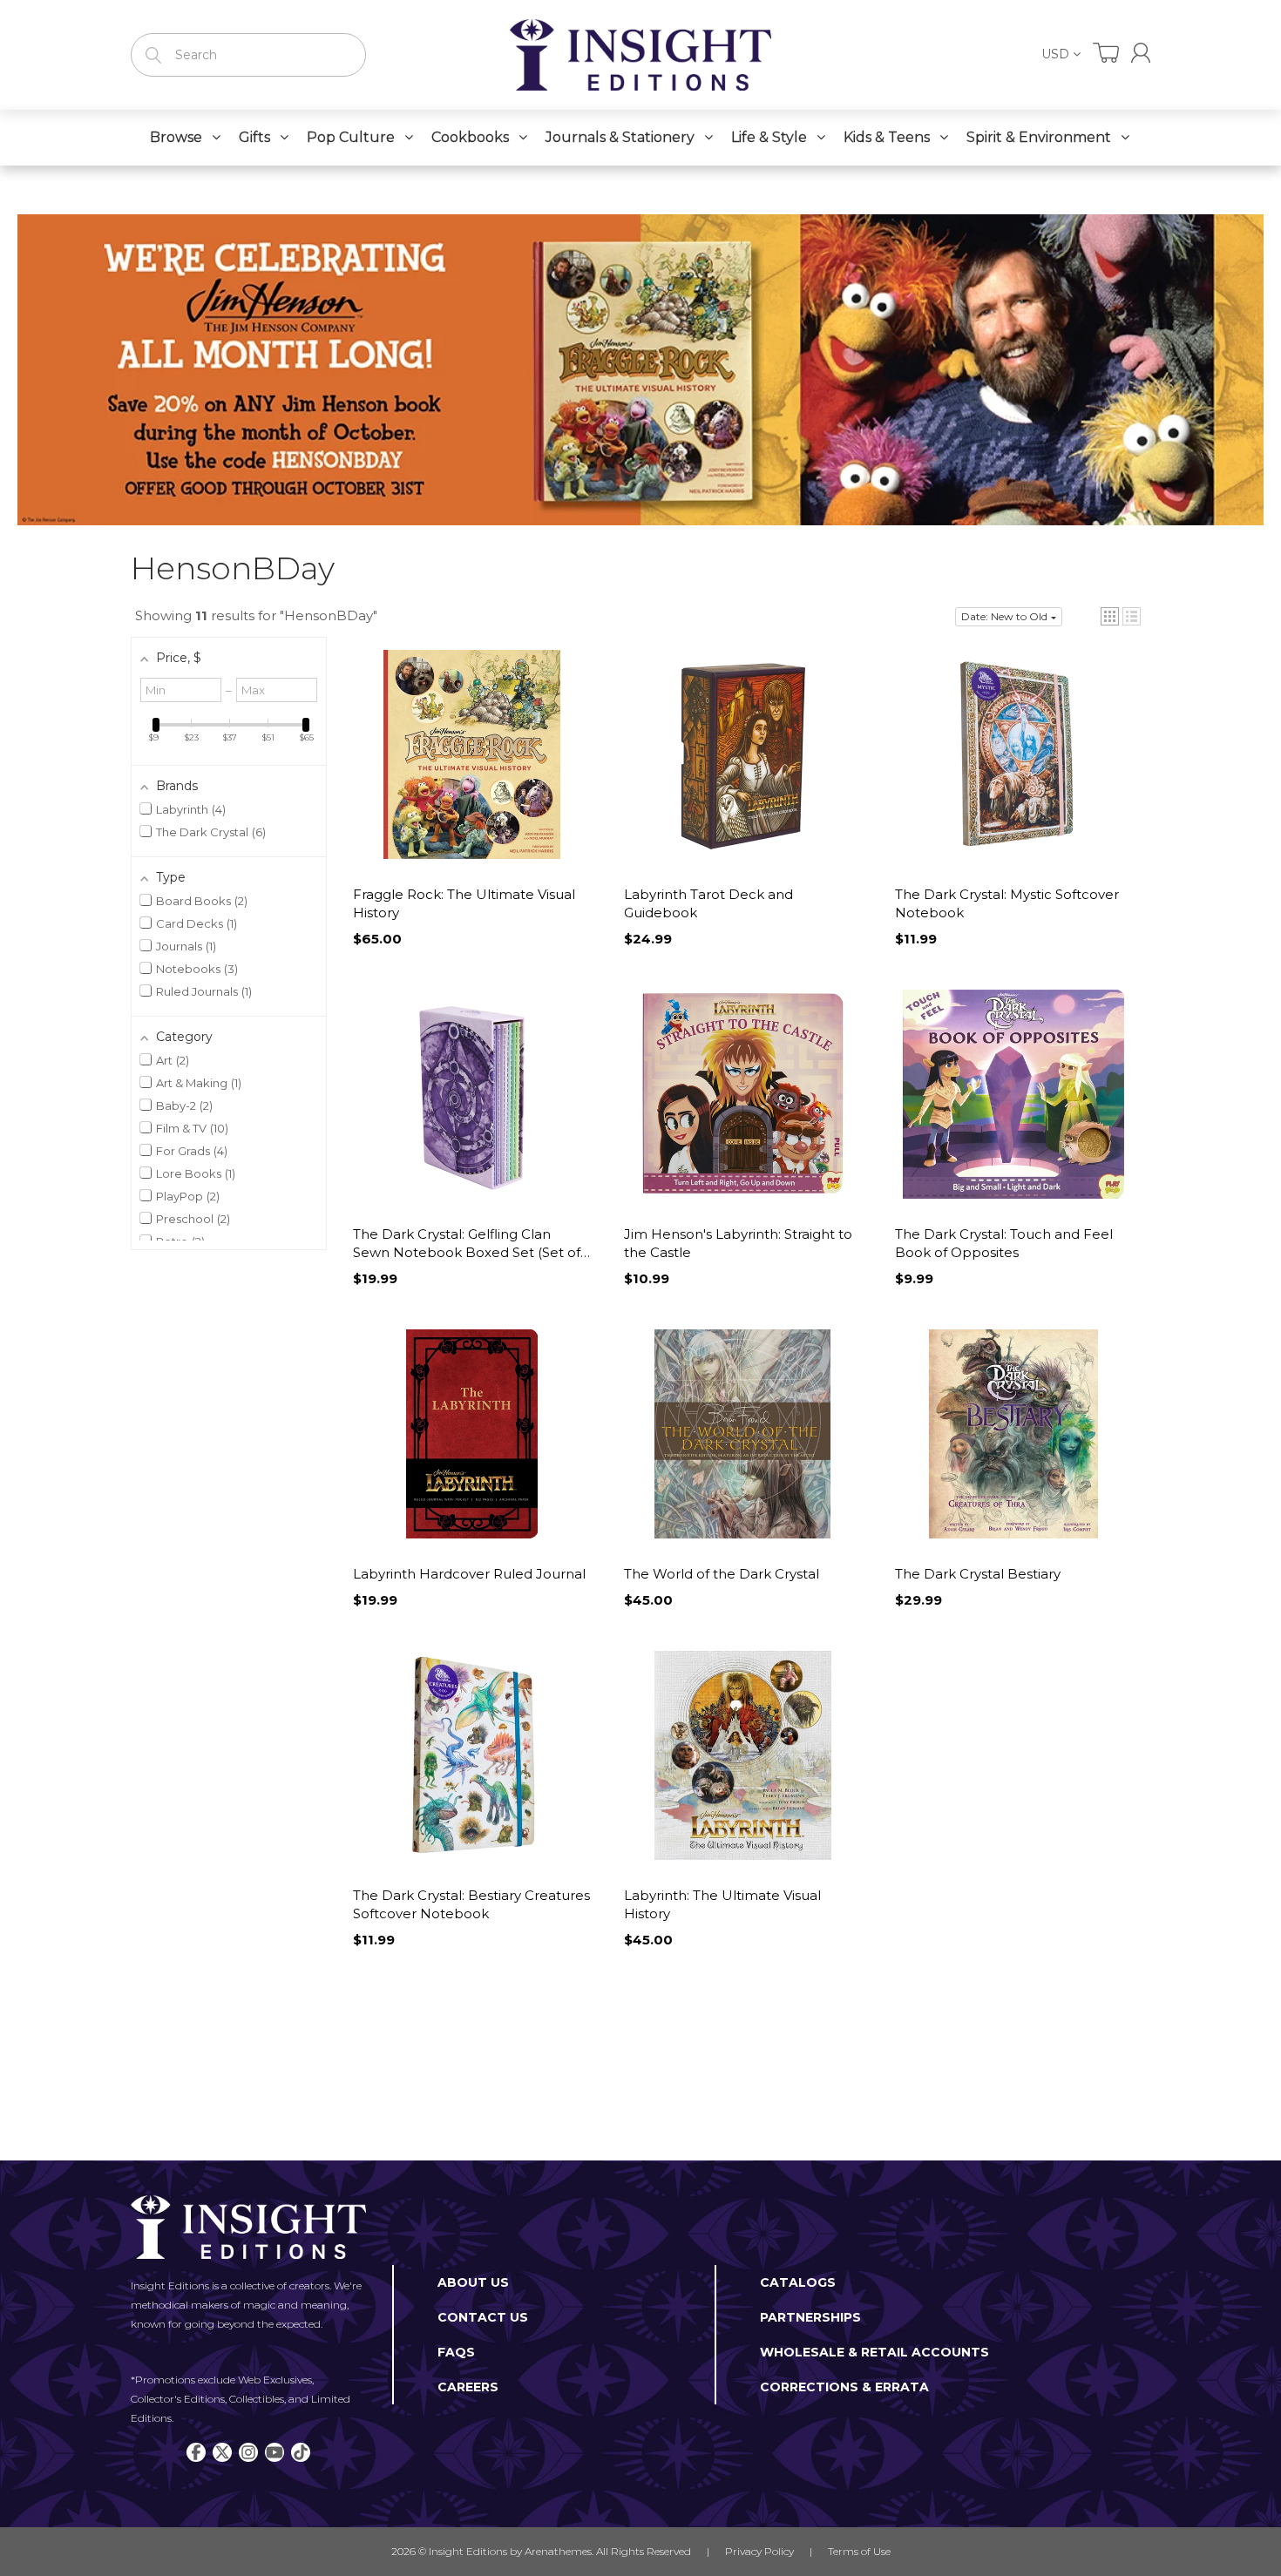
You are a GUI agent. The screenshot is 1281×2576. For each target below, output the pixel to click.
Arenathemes (558, 2551)
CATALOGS (798, 2282)
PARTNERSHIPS (810, 2317)
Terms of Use (859, 2551)
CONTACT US (483, 2317)
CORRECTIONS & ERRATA (844, 2387)
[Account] (1141, 53)
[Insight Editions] (640, 55)
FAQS (456, 2352)
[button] (1110, 616)
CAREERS (468, 2387)
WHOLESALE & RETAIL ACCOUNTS (874, 2352)
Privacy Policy (759, 2551)
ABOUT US (473, 2282)
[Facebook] (196, 2452)
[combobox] (248, 55)
